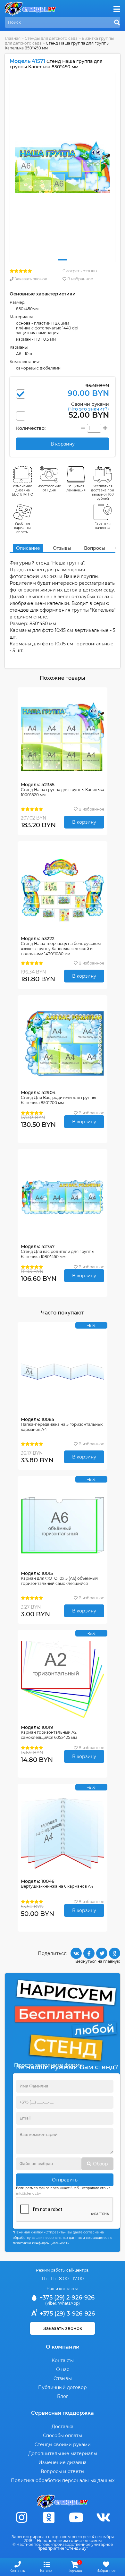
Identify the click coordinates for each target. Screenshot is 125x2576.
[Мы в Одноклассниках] (49, 2517)
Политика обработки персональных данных (63, 2480)
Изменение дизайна (63, 2462)
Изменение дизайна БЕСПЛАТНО (23, 490)
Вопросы (95, 548)
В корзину (84, 822)
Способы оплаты (63, 2436)
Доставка (63, 2427)
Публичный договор (63, 2387)
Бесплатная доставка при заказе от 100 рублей (103, 492)
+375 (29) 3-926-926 (67, 2314)
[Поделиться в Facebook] (89, 1953)
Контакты (63, 2360)
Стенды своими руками (63, 2444)
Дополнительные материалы (63, 2453)
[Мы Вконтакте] (104, 2517)
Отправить (65, 2180)
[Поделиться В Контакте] (76, 1953)
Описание (28, 548)
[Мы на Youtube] (76, 2517)
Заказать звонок (30, 279)
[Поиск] (117, 23)
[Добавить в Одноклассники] (115, 1953)
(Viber (51, 2303)
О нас (63, 2369)
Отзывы (62, 548)
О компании (63, 2347)
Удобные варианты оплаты (22, 528)
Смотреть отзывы (80, 271)
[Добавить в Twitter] (102, 1953)
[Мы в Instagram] (22, 2517)
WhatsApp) (69, 2303)
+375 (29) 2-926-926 (66, 2298)
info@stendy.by (28, 2193)
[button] (63, 260)
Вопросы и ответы (63, 2471)
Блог (63, 2396)
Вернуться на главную (98, 1961)
